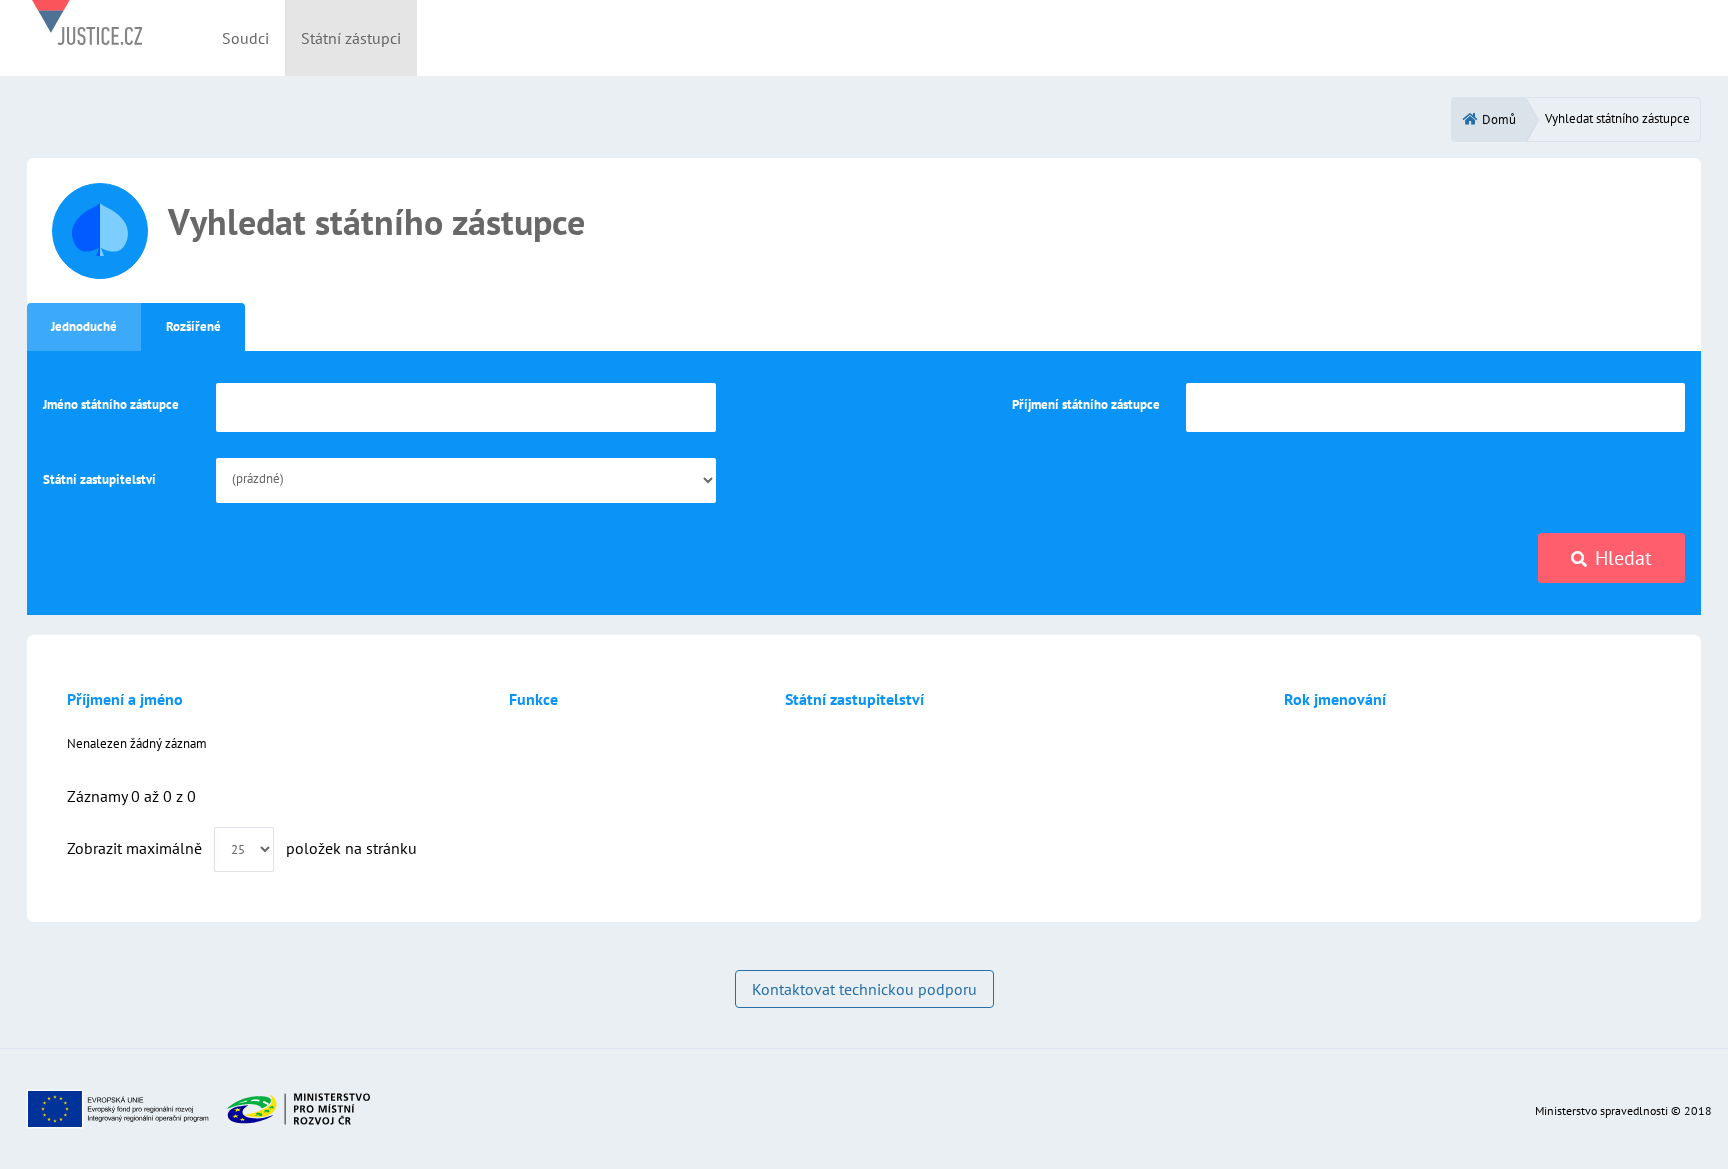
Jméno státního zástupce (111, 404)
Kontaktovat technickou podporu (864, 989)
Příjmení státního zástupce (1086, 404)
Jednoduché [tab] (84, 326)
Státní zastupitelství (99, 479)
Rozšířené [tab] (193, 326)
